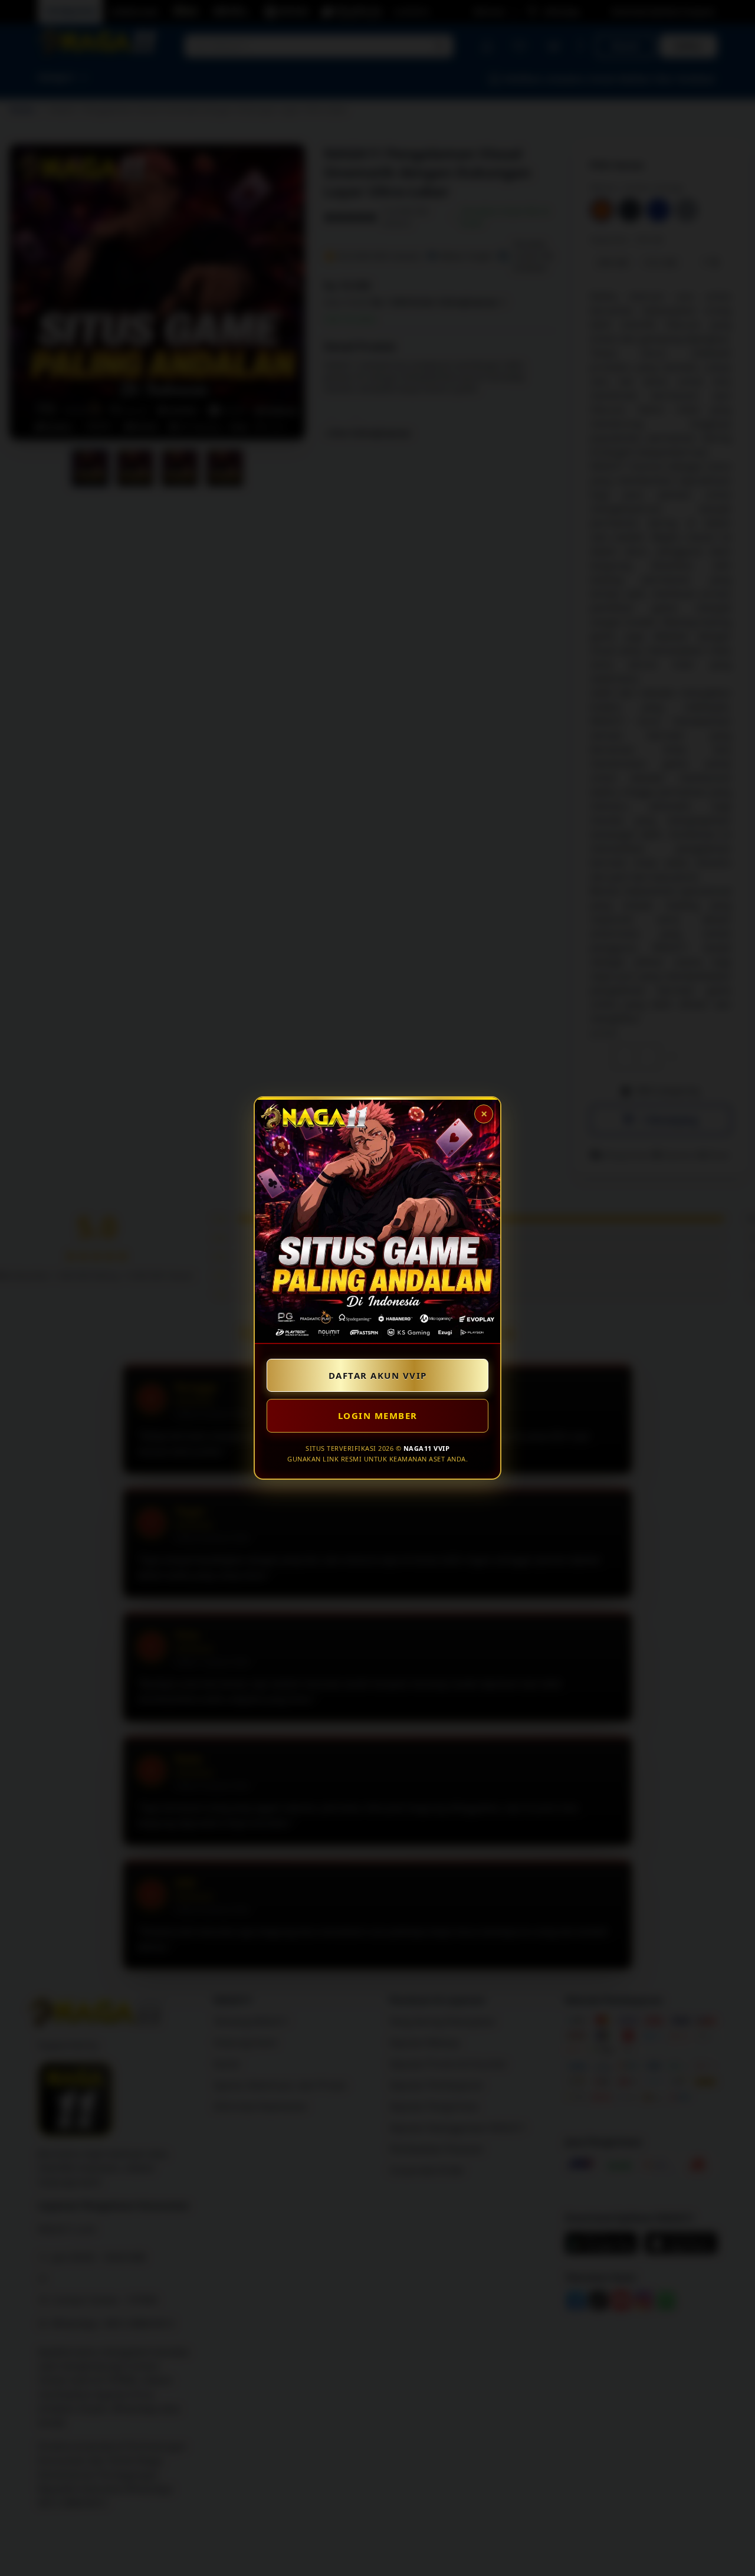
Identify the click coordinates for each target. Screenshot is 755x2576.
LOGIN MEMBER (378, 1415)
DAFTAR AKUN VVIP (378, 1375)
